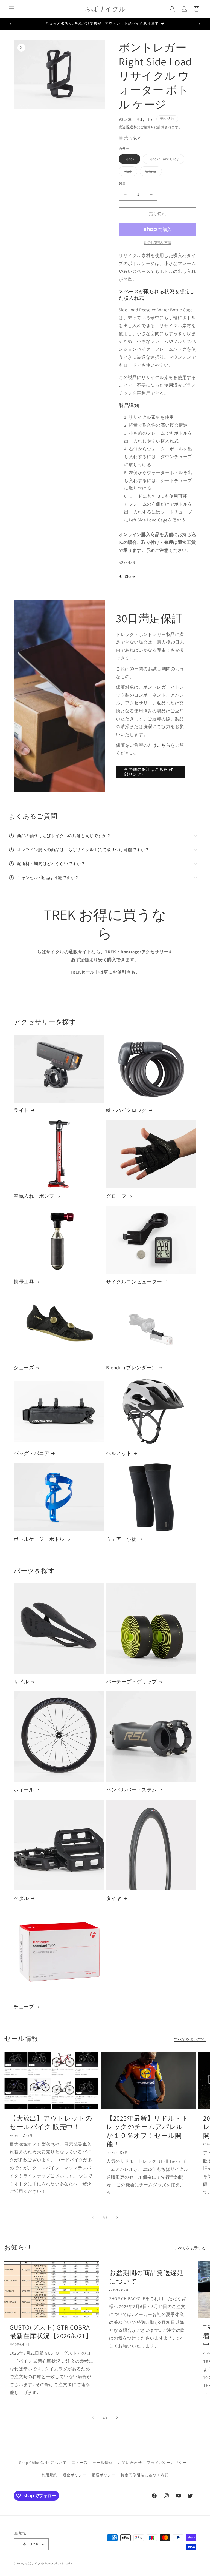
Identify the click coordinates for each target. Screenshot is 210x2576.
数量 (122, 183)
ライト (21, 1110)
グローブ (116, 1196)
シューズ (24, 1367)
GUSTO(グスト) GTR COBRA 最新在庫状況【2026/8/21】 (51, 2332)
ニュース (80, 2463)
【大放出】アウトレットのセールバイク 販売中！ (51, 2123)
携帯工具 (24, 1282)
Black (131, 160)
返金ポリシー (75, 2475)
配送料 (132, 127)
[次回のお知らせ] (199, 24)
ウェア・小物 (121, 1539)
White (153, 172)
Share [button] (130, 577)
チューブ (24, 2006)
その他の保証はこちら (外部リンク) (149, 772)
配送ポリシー (104, 2475)
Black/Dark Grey (165, 160)
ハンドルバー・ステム (132, 1790)
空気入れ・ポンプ (34, 1196)
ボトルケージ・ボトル (39, 1539)
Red (130, 172)
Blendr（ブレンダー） (131, 1367)
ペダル (21, 1898)
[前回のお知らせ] (11, 24)
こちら (164, 745)
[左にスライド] (93, 2217)
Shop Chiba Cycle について (43, 2463)
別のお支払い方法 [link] (157, 242)
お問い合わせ (130, 2463)
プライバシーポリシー (167, 2463)
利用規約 (49, 2475)
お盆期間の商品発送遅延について (146, 2277)
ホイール (24, 1790)
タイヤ (114, 1898)
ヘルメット (119, 1453)
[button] (11, 9)
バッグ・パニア (31, 1453)
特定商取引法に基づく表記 (145, 2475)
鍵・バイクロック (126, 1110)
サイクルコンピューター (134, 1282)
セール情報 (103, 2463)
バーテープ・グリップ (132, 1681)
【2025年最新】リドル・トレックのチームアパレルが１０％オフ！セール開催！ (147, 2131)
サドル (21, 1681)
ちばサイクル (34, 2563)
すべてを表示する (190, 2039)
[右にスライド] (117, 2217)
